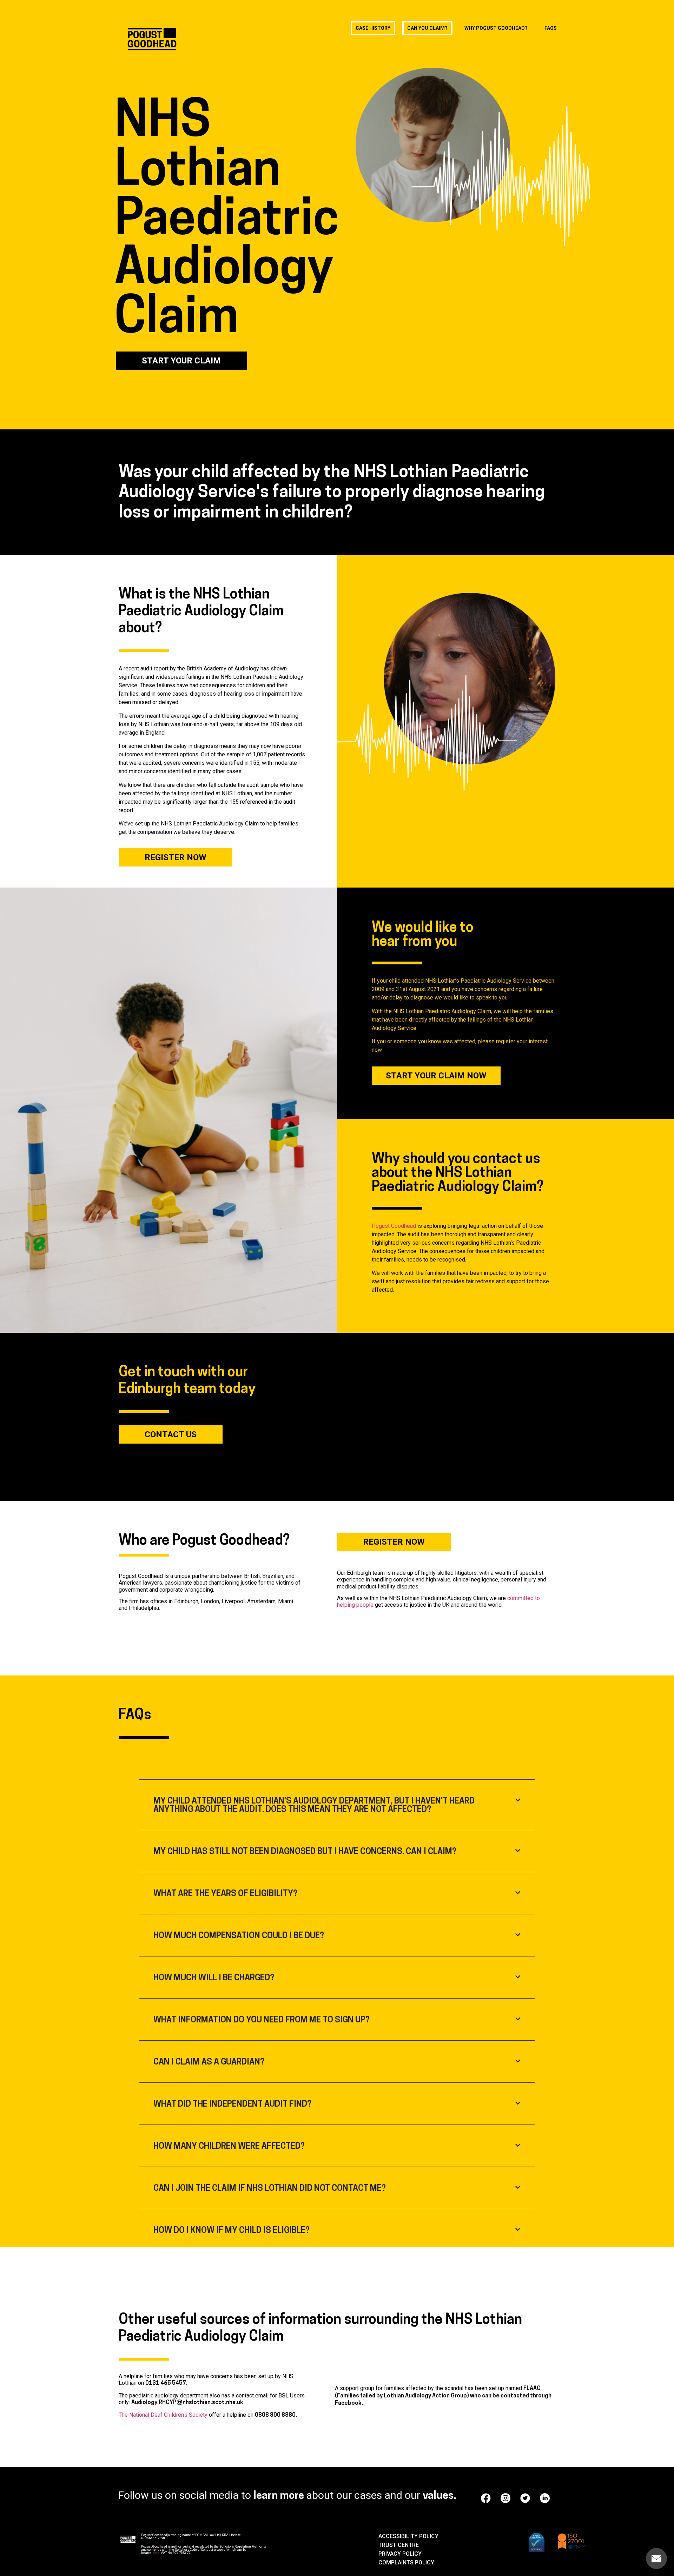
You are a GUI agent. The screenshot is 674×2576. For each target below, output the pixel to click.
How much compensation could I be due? (239, 1936)
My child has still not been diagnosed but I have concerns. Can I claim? (305, 1852)
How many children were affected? (229, 2147)
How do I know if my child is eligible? (232, 2231)
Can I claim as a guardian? (209, 2062)
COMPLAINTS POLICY (406, 2562)
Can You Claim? (427, 28)
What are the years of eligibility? (225, 1894)
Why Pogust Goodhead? (496, 28)
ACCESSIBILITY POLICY (408, 2536)
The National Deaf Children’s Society (163, 2415)
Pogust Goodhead (394, 1226)
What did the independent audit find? (232, 2105)
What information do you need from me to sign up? (262, 2020)
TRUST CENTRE (399, 2545)
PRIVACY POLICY (400, 2554)
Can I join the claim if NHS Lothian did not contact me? (270, 2189)
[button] (337, 1806)
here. (157, 2553)
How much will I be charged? (214, 1978)
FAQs (551, 28)
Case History (373, 28)
